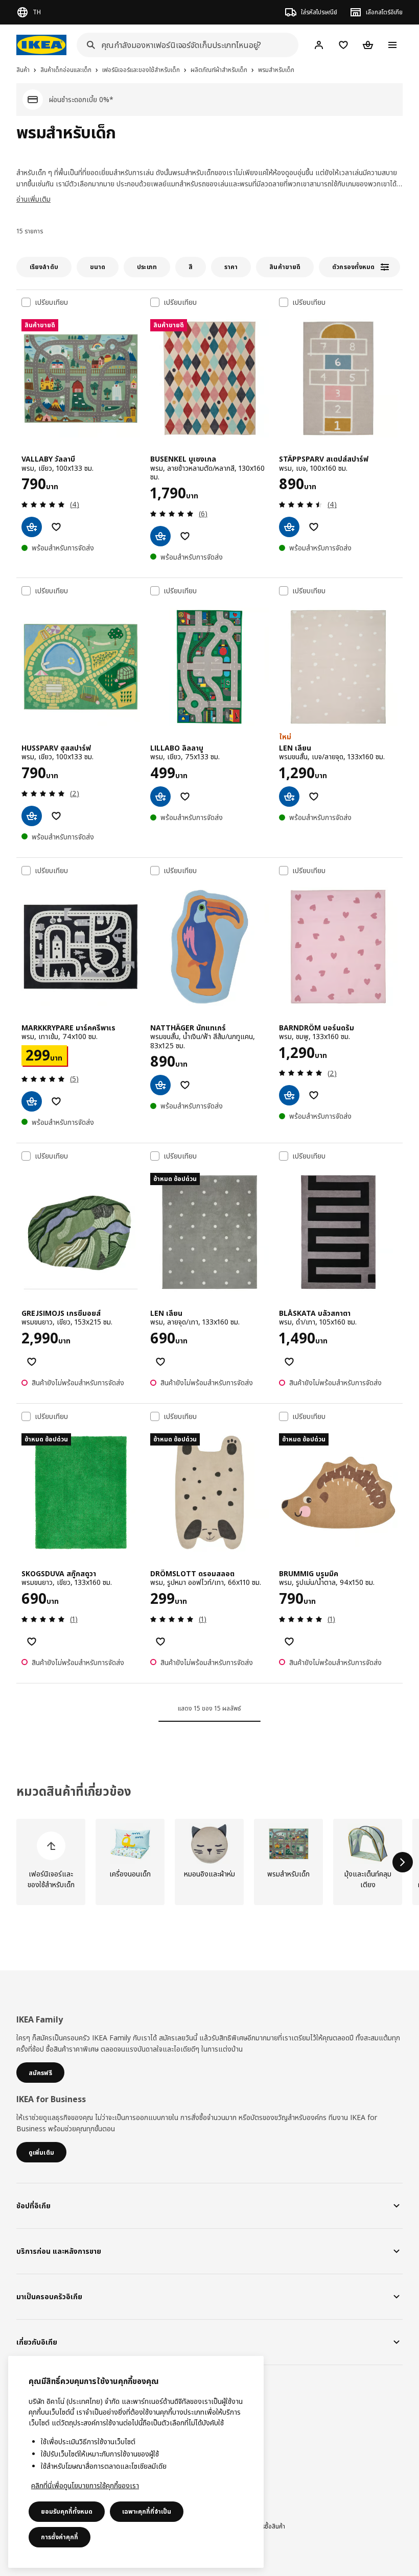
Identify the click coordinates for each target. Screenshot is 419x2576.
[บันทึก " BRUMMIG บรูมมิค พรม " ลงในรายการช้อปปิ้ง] (289, 1642)
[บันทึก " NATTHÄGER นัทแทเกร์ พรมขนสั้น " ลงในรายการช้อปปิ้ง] (185, 1085)
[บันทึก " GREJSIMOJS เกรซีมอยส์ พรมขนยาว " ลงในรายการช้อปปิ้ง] (32, 1362)
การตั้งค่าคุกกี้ (60, 2537)
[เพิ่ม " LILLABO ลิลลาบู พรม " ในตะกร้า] (160, 797)
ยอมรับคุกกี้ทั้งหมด (67, 2511)
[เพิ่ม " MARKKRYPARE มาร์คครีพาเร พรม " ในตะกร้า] (32, 1101)
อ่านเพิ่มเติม (33, 199)
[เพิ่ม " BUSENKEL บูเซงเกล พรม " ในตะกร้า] (160, 536)
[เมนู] (392, 45)
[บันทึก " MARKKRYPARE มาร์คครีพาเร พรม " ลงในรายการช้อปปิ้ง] (56, 1101)
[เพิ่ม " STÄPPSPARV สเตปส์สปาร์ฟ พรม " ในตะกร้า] (289, 527)
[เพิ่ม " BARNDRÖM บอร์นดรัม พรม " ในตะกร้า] (289, 1095)
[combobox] (184, 45)
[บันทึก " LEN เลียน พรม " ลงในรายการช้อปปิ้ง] (160, 1362)
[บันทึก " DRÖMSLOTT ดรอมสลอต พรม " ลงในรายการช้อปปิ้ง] (160, 1642)
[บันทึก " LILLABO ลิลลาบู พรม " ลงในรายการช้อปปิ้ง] (185, 797)
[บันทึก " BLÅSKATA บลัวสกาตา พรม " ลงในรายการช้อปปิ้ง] (289, 1362)
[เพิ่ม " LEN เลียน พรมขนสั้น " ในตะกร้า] (289, 797)
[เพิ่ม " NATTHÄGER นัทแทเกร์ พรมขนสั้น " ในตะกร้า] (160, 1085)
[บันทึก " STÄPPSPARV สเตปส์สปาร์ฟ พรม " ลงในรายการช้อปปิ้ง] (314, 527)
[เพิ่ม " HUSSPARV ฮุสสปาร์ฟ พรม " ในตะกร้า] (32, 816)
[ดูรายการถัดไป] (403, 1862)
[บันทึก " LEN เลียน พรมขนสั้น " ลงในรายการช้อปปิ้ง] (314, 797)
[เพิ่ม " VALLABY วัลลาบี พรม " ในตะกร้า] (32, 527)
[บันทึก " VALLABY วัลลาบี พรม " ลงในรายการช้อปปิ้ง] (56, 527)
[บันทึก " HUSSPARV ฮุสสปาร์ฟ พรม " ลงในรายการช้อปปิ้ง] (56, 816)
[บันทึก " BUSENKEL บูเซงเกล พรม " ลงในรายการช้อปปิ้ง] (185, 536)
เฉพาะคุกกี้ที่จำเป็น (147, 2511)
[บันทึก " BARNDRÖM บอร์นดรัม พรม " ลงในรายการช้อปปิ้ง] (314, 1095)
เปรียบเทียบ (51, 302)
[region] (136, 2462)
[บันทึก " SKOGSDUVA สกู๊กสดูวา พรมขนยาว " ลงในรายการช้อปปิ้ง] (32, 1642)
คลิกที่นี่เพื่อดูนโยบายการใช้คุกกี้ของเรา (85, 2485)
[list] (209, 1862)
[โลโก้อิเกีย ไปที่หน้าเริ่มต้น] (41, 45)
